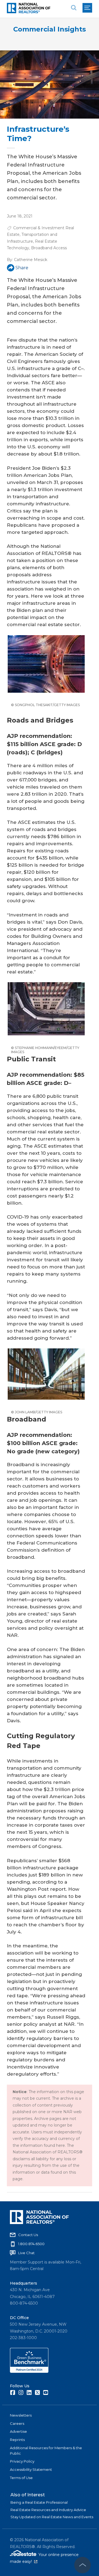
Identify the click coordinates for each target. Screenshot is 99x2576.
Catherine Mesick (31, 260)
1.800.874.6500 (31, 2244)
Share (22, 268)
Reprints (17, 2440)
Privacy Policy (22, 2461)
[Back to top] (82, 2565)
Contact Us (28, 2235)
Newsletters (21, 2415)
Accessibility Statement (31, 2469)
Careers (17, 2423)
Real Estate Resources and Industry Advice (48, 2510)
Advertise (18, 2431)
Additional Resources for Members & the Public (46, 2451)
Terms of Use (21, 2478)
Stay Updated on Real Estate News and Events (52, 2517)
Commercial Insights (50, 29)
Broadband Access (49, 248)
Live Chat (26, 2253)
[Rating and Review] (29, 2371)
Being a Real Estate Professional (39, 2502)
